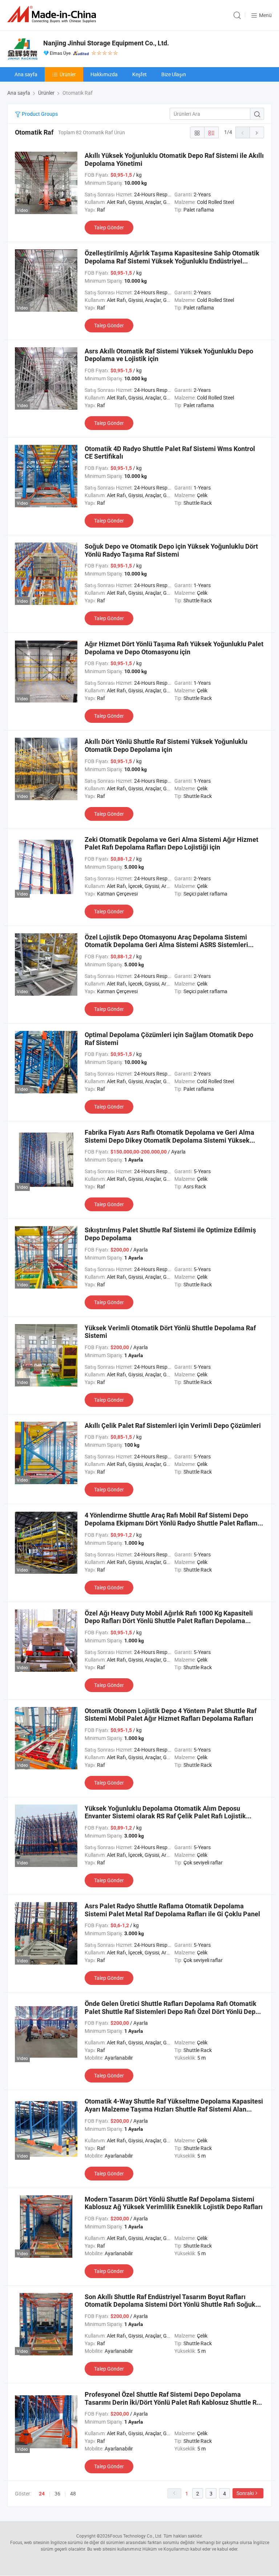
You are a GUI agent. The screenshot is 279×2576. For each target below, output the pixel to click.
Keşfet (139, 74)
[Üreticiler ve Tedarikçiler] (53, 14)
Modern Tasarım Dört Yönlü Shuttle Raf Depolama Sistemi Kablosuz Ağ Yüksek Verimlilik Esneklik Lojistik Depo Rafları (174, 2203)
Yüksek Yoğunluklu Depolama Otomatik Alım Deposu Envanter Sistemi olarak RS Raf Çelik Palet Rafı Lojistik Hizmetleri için (165, 1816)
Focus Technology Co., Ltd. (136, 2536)
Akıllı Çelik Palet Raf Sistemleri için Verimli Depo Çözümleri (173, 1426)
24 (42, 2494)
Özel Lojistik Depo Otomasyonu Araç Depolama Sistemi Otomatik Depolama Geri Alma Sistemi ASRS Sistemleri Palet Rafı (166, 945)
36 (57, 2493)
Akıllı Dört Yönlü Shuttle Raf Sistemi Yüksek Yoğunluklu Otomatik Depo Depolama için (166, 746)
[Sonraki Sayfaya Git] (257, 132)
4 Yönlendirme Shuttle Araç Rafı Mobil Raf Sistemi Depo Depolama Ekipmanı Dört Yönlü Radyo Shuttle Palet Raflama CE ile (173, 1523)
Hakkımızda (104, 74)
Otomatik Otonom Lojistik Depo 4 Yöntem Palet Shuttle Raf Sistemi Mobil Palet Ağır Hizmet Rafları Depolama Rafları (171, 1715)
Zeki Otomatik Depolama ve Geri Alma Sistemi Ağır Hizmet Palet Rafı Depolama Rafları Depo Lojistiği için (171, 843)
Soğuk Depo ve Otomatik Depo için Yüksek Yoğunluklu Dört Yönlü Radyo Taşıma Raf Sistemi (171, 550)
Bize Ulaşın (174, 74)
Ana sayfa (26, 74)
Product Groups (39, 114)
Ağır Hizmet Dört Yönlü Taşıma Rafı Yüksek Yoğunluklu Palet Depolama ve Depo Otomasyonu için (174, 648)
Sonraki (245, 2493)
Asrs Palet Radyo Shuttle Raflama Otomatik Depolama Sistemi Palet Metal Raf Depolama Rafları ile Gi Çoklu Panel (172, 1910)
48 (73, 2493)
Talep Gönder (109, 227)
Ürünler (68, 74)
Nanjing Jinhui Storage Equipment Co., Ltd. (106, 43)
